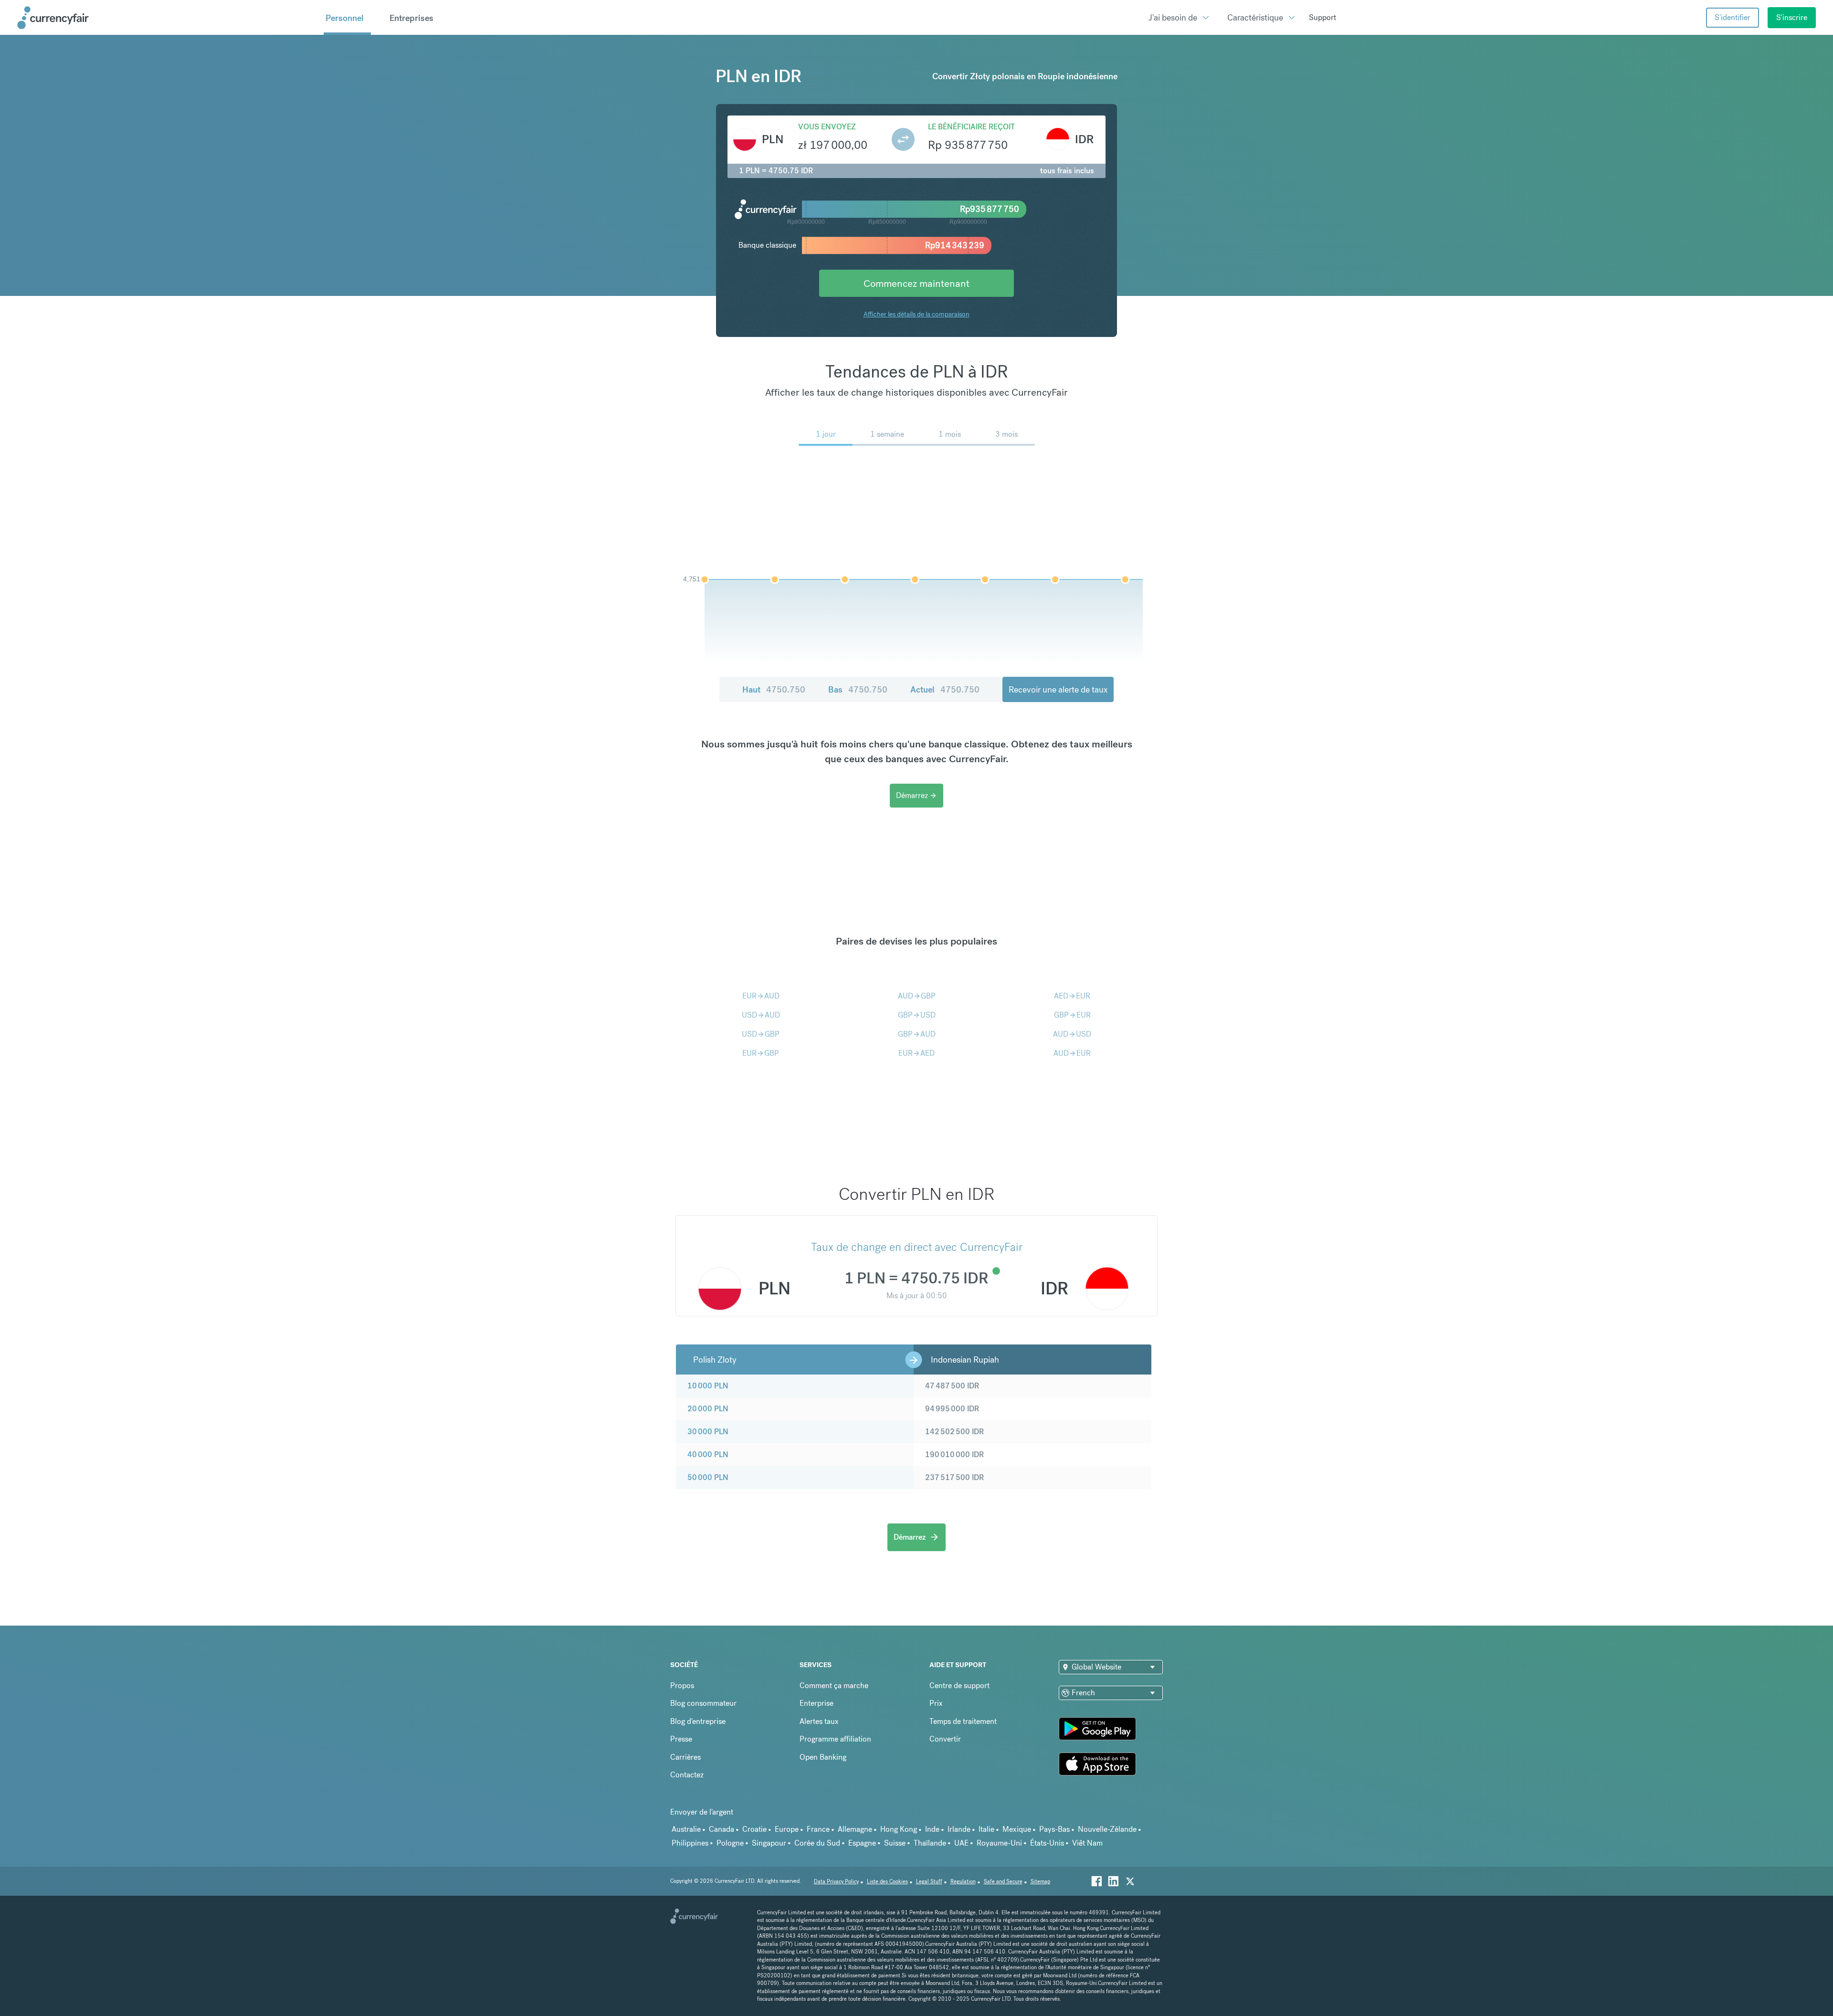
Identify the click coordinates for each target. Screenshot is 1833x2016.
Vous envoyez (827, 127)
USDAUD (761, 1015)
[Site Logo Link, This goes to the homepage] (167, 18)
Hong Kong (899, 1829)
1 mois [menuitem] (950, 434)
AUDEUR (1072, 1053)
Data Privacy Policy (836, 1882)
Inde (932, 1829)
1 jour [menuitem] (826, 434)
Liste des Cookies (887, 1882)
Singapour (769, 1843)
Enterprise (816, 1703)
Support (1322, 17)
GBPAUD (917, 1034)
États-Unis (1047, 1843)
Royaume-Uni (999, 1843)
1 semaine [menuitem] (887, 434)
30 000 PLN (708, 1432)
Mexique (1017, 1829)
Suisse (895, 1843)
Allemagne (855, 1829)
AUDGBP (917, 996)
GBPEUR (1072, 1015)
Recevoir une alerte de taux (1058, 689)
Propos (682, 1685)
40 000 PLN (708, 1454)
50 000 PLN (708, 1477)
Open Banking (823, 1757)
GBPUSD (917, 1015)
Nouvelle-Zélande (1107, 1829)
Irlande (959, 1829)
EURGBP (761, 1053)
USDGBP (761, 1034)
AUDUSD (1072, 1034)
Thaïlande (930, 1843)
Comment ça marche (834, 1685)
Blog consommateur (703, 1703)
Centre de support (959, 1685)
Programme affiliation (835, 1739)
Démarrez (916, 795)
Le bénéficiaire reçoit (971, 127)
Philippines (690, 1843)
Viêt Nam (1087, 1843)
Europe (787, 1829)
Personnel (345, 18)
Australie (686, 1829)
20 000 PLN (708, 1409)
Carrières (685, 1757)
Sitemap (1040, 1882)
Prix (936, 1703)
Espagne (862, 1843)
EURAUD (761, 996)
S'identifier (1733, 17)
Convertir (945, 1739)
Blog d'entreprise (698, 1721)
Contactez (687, 1775)
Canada (722, 1829)
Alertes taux (819, 1721)
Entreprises (411, 18)
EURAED (916, 1053)
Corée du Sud (817, 1843)
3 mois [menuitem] (1006, 434)
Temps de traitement (963, 1721)
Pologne (730, 1843)
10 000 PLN (708, 1386)
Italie (986, 1829)
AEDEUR (1072, 996)
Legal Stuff (929, 1882)
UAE (961, 1843)
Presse (681, 1739)
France (818, 1829)
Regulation (963, 1882)
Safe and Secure (1003, 1882)
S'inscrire (1792, 17)
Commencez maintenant (916, 283)
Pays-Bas (1054, 1829)
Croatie (754, 1829)
